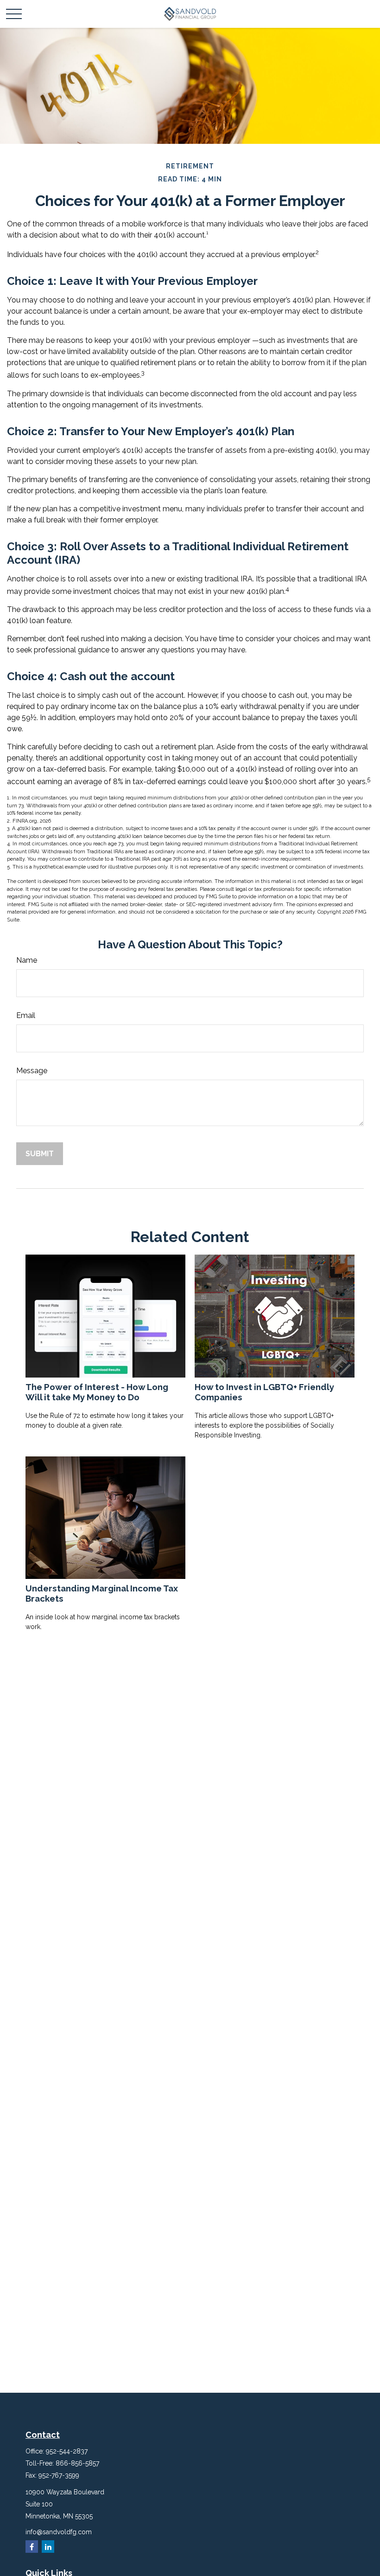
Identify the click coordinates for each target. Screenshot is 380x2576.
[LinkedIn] (48, 2547)
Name (27, 960)
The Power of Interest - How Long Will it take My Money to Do (97, 1392)
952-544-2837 (67, 2451)
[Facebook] (32, 2547)
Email (26, 1015)
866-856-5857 (77, 2463)
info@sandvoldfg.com (59, 2532)
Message (32, 1071)
